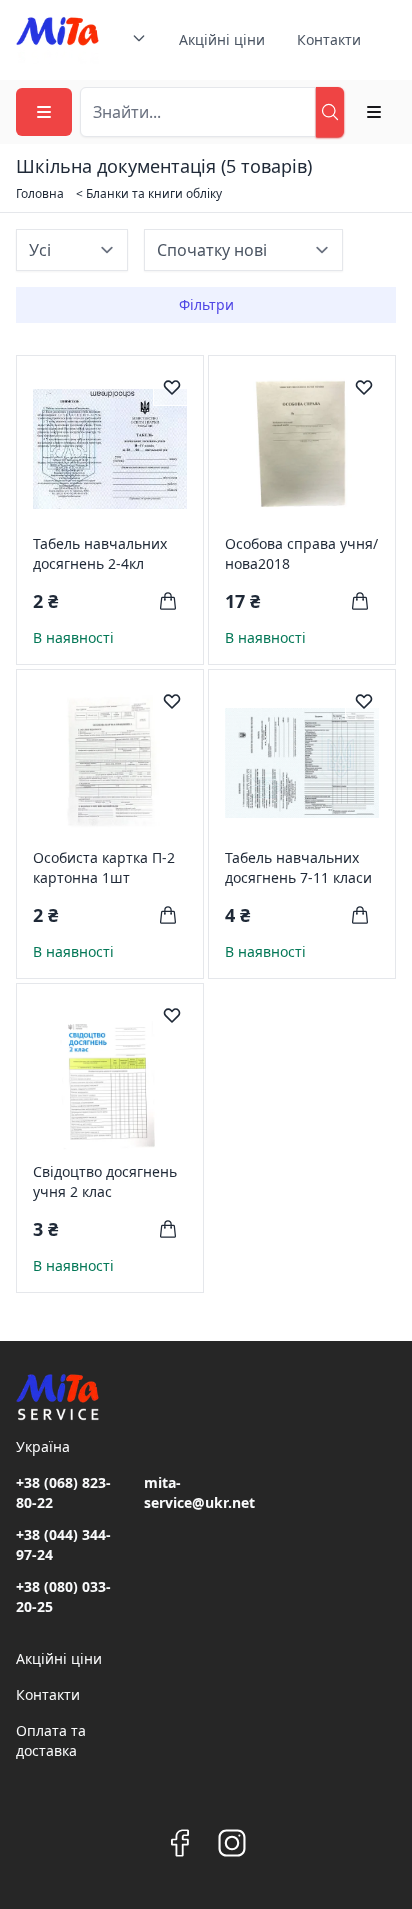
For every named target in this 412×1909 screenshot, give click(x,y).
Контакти (329, 39)
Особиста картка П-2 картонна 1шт (104, 867)
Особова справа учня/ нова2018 (301, 553)
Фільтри (206, 304)
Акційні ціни (222, 39)
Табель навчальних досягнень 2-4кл (100, 553)
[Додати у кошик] (168, 601)
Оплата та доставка (51, 1740)
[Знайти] (330, 112)
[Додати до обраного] (172, 387)
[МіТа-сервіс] (57, 40)
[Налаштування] (374, 112)
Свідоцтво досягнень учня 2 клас (105, 1181)
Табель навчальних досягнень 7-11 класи (298, 867)
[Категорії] (44, 112)
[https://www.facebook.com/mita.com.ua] (180, 1843)
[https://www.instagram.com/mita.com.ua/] (232, 1843)
